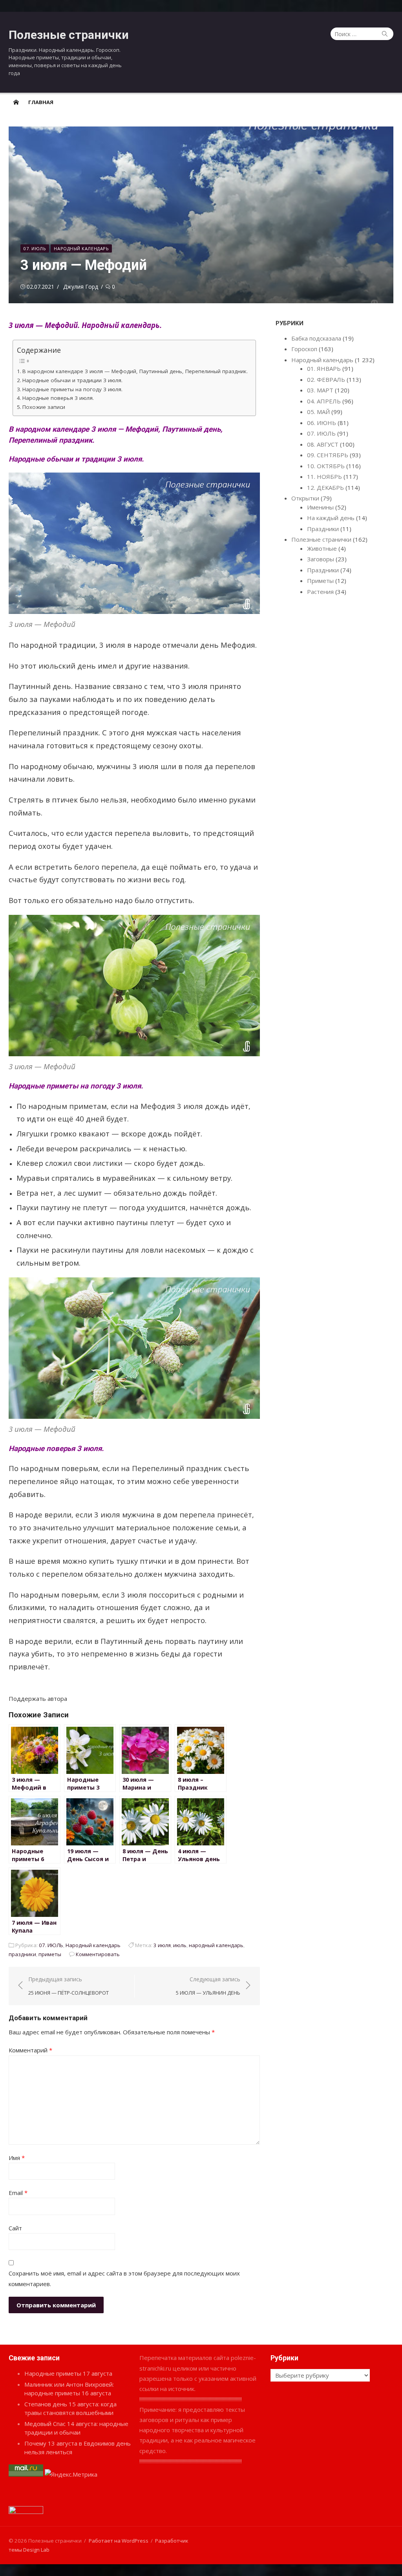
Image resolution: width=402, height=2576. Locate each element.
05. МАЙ (318, 412)
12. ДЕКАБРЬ (325, 487)
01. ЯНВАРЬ (324, 368)
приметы (50, 1954)
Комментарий (30, 2050)
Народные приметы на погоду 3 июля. (72, 389)
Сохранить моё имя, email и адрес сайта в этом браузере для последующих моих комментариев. (124, 2278)
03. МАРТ (320, 390)
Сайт (15, 2228)
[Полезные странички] (16, 102)
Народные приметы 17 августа (68, 2373)
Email (18, 2193)
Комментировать (98, 1954)
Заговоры (321, 559)
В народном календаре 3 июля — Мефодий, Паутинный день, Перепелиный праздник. (135, 371)
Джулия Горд (81, 287)
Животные (322, 548)
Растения (320, 592)
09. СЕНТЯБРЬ (328, 455)
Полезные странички (69, 35)
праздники (22, 1954)
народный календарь (216, 1945)
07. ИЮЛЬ (35, 248)
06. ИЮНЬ (322, 423)
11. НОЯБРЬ (324, 476)
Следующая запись (208, 1986)
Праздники (323, 529)
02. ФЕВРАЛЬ (326, 379)
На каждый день (331, 518)
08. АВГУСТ (323, 444)
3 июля (162, 1945)
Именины (320, 507)
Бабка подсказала (316, 338)
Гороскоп (304, 349)
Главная (41, 102)
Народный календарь (81, 248)
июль (180, 1945)
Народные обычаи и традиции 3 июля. (72, 380)
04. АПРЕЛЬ (324, 401)
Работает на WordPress (119, 2541)
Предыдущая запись (69, 1986)
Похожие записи (44, 407)
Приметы (320, 581)
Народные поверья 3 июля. (58, 398)
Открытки (305, 498)
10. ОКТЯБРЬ (326, 466)
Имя (17, 2158)
